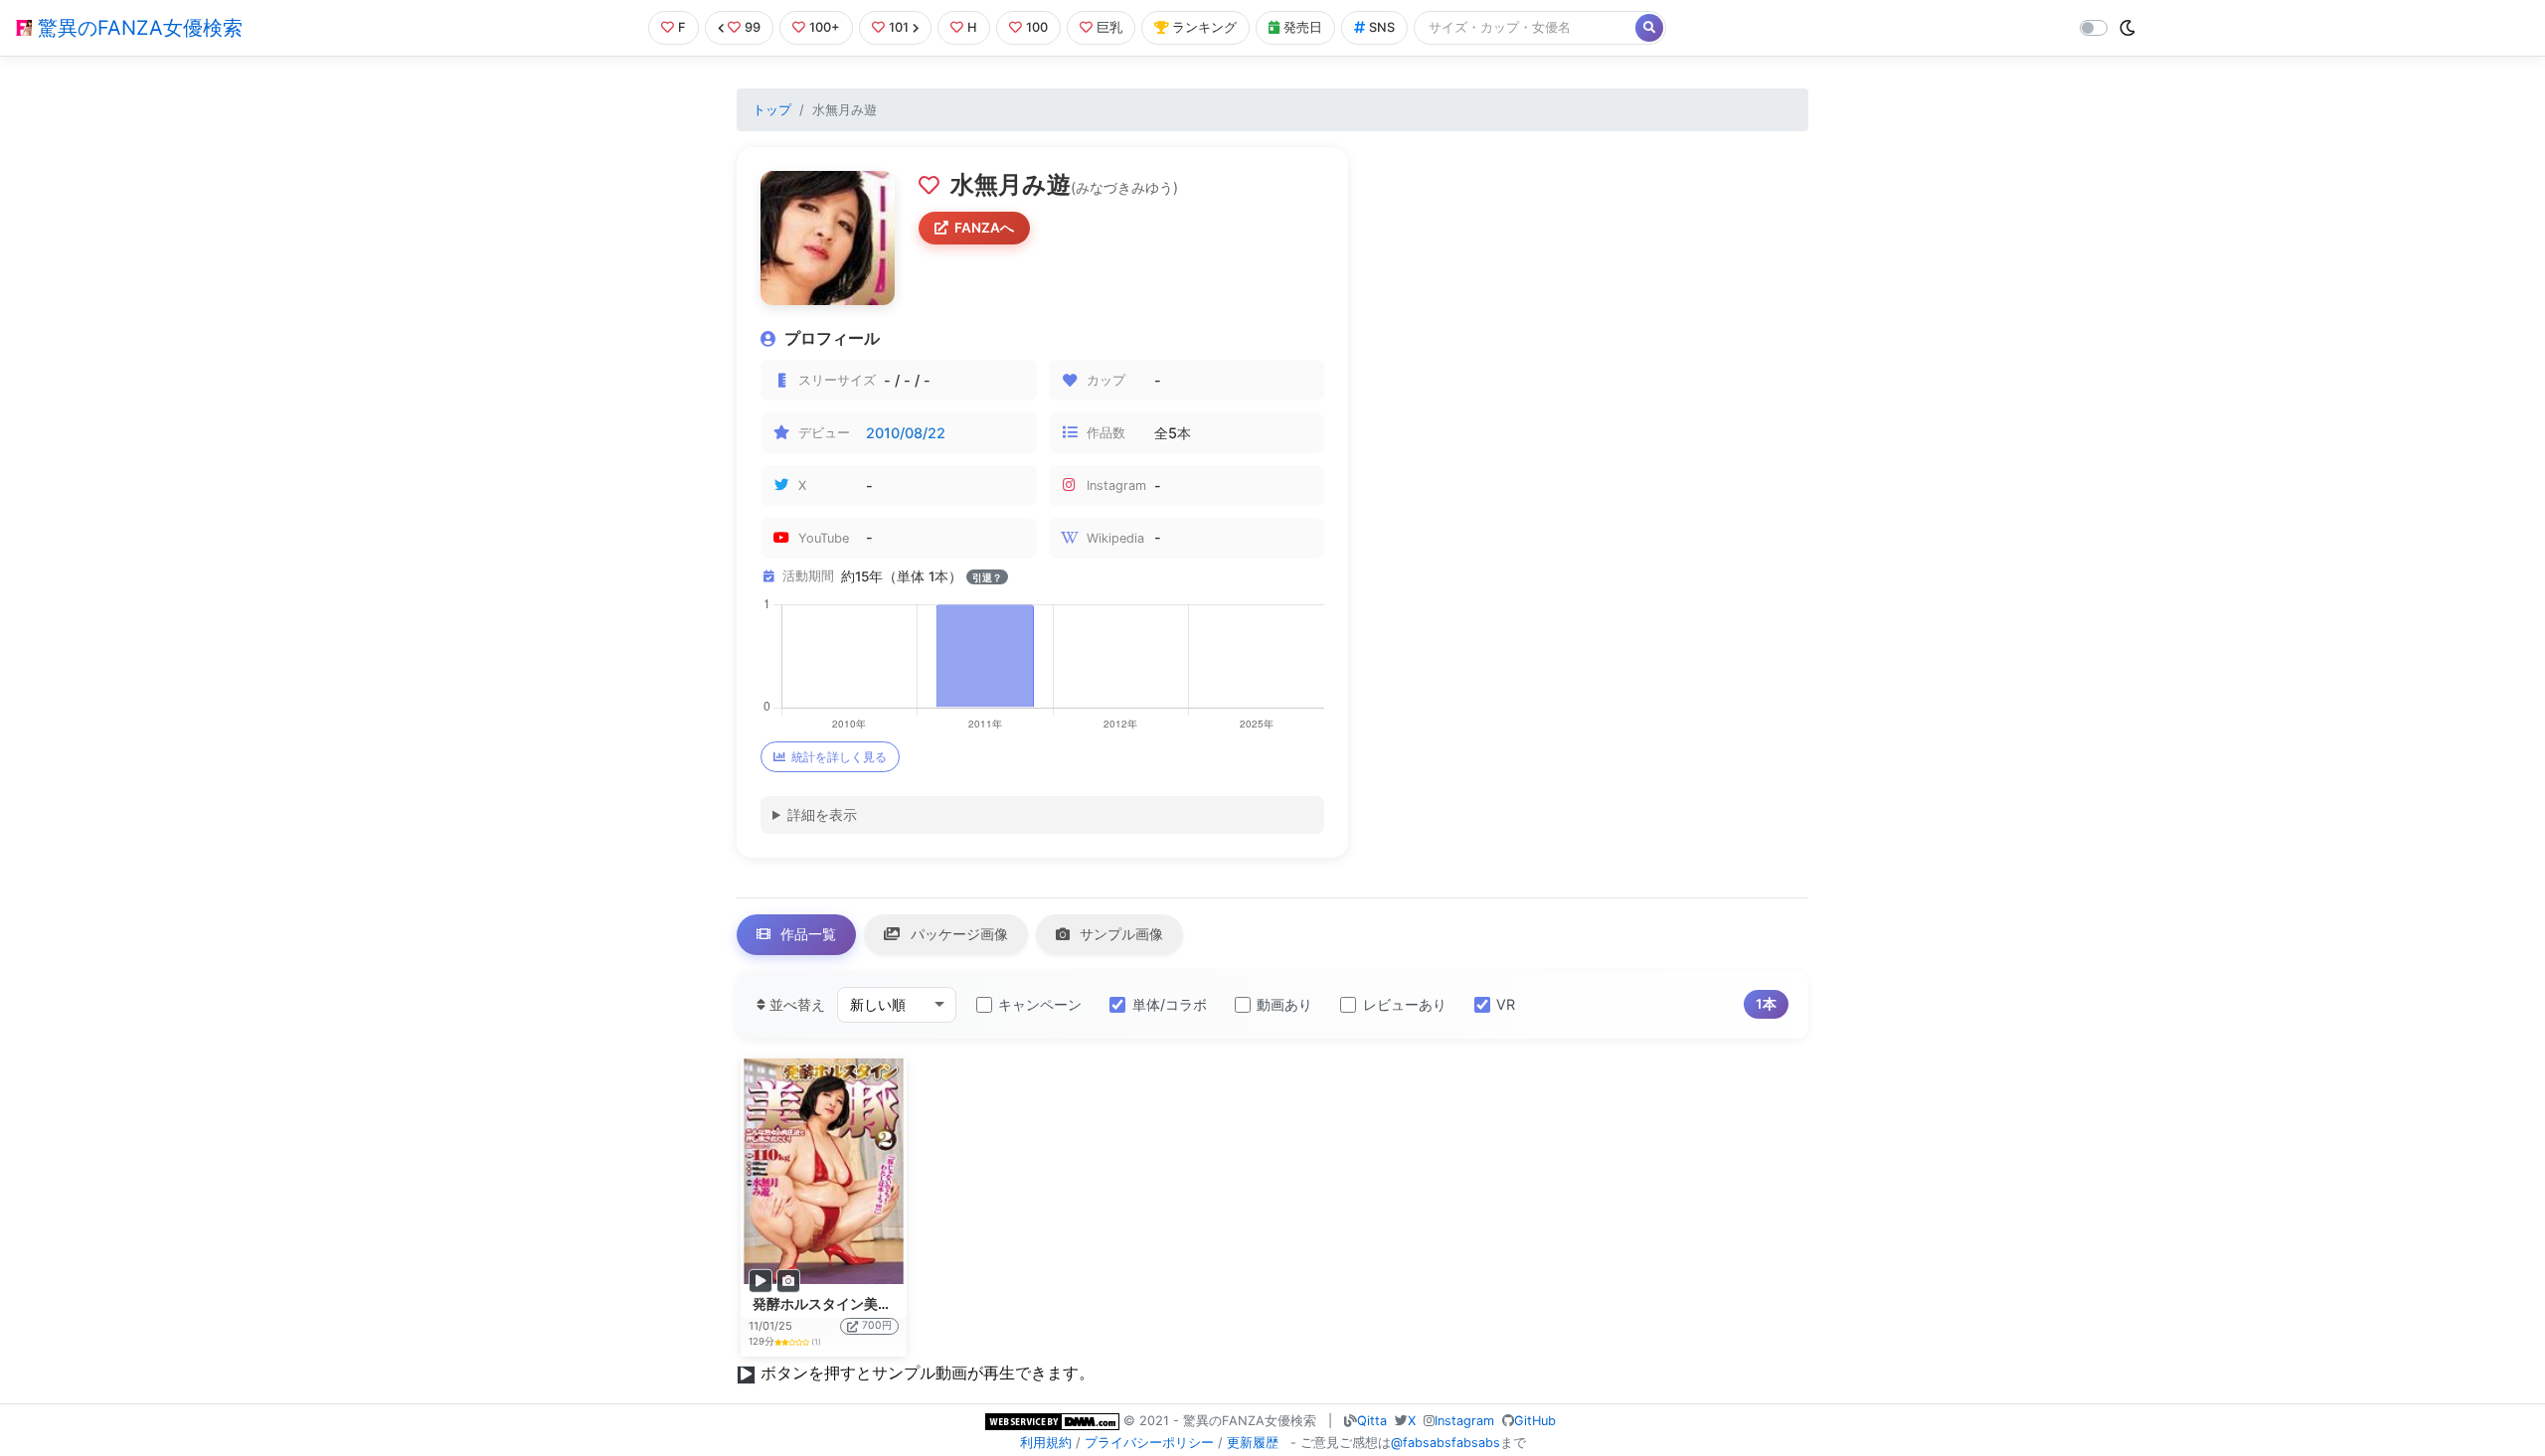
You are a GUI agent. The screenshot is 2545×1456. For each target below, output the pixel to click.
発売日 (1303, 27)
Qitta (1372, 1421)
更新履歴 (1253, 1443)
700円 (877, 1325)
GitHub (1535, 1421)
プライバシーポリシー (1149, 1443)
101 (899, 27)
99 (753, 27)
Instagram (1464, 1421)
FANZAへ (984, 228)
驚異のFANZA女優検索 (137, 28)
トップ (772, 110)
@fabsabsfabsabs (1445, 1443)
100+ (825, 27)
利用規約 (1046, 1443)
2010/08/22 (906, 433)
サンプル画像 (1119, 934)
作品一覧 (806, 934)
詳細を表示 (822, 814)
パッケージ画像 (957, 934)
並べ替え (795, 1004)
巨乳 (1109, 27)
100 (1037, 27)
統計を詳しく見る (839, 757)
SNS (1382, 27)
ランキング (1204, 27)
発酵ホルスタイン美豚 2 (828, 1304)
